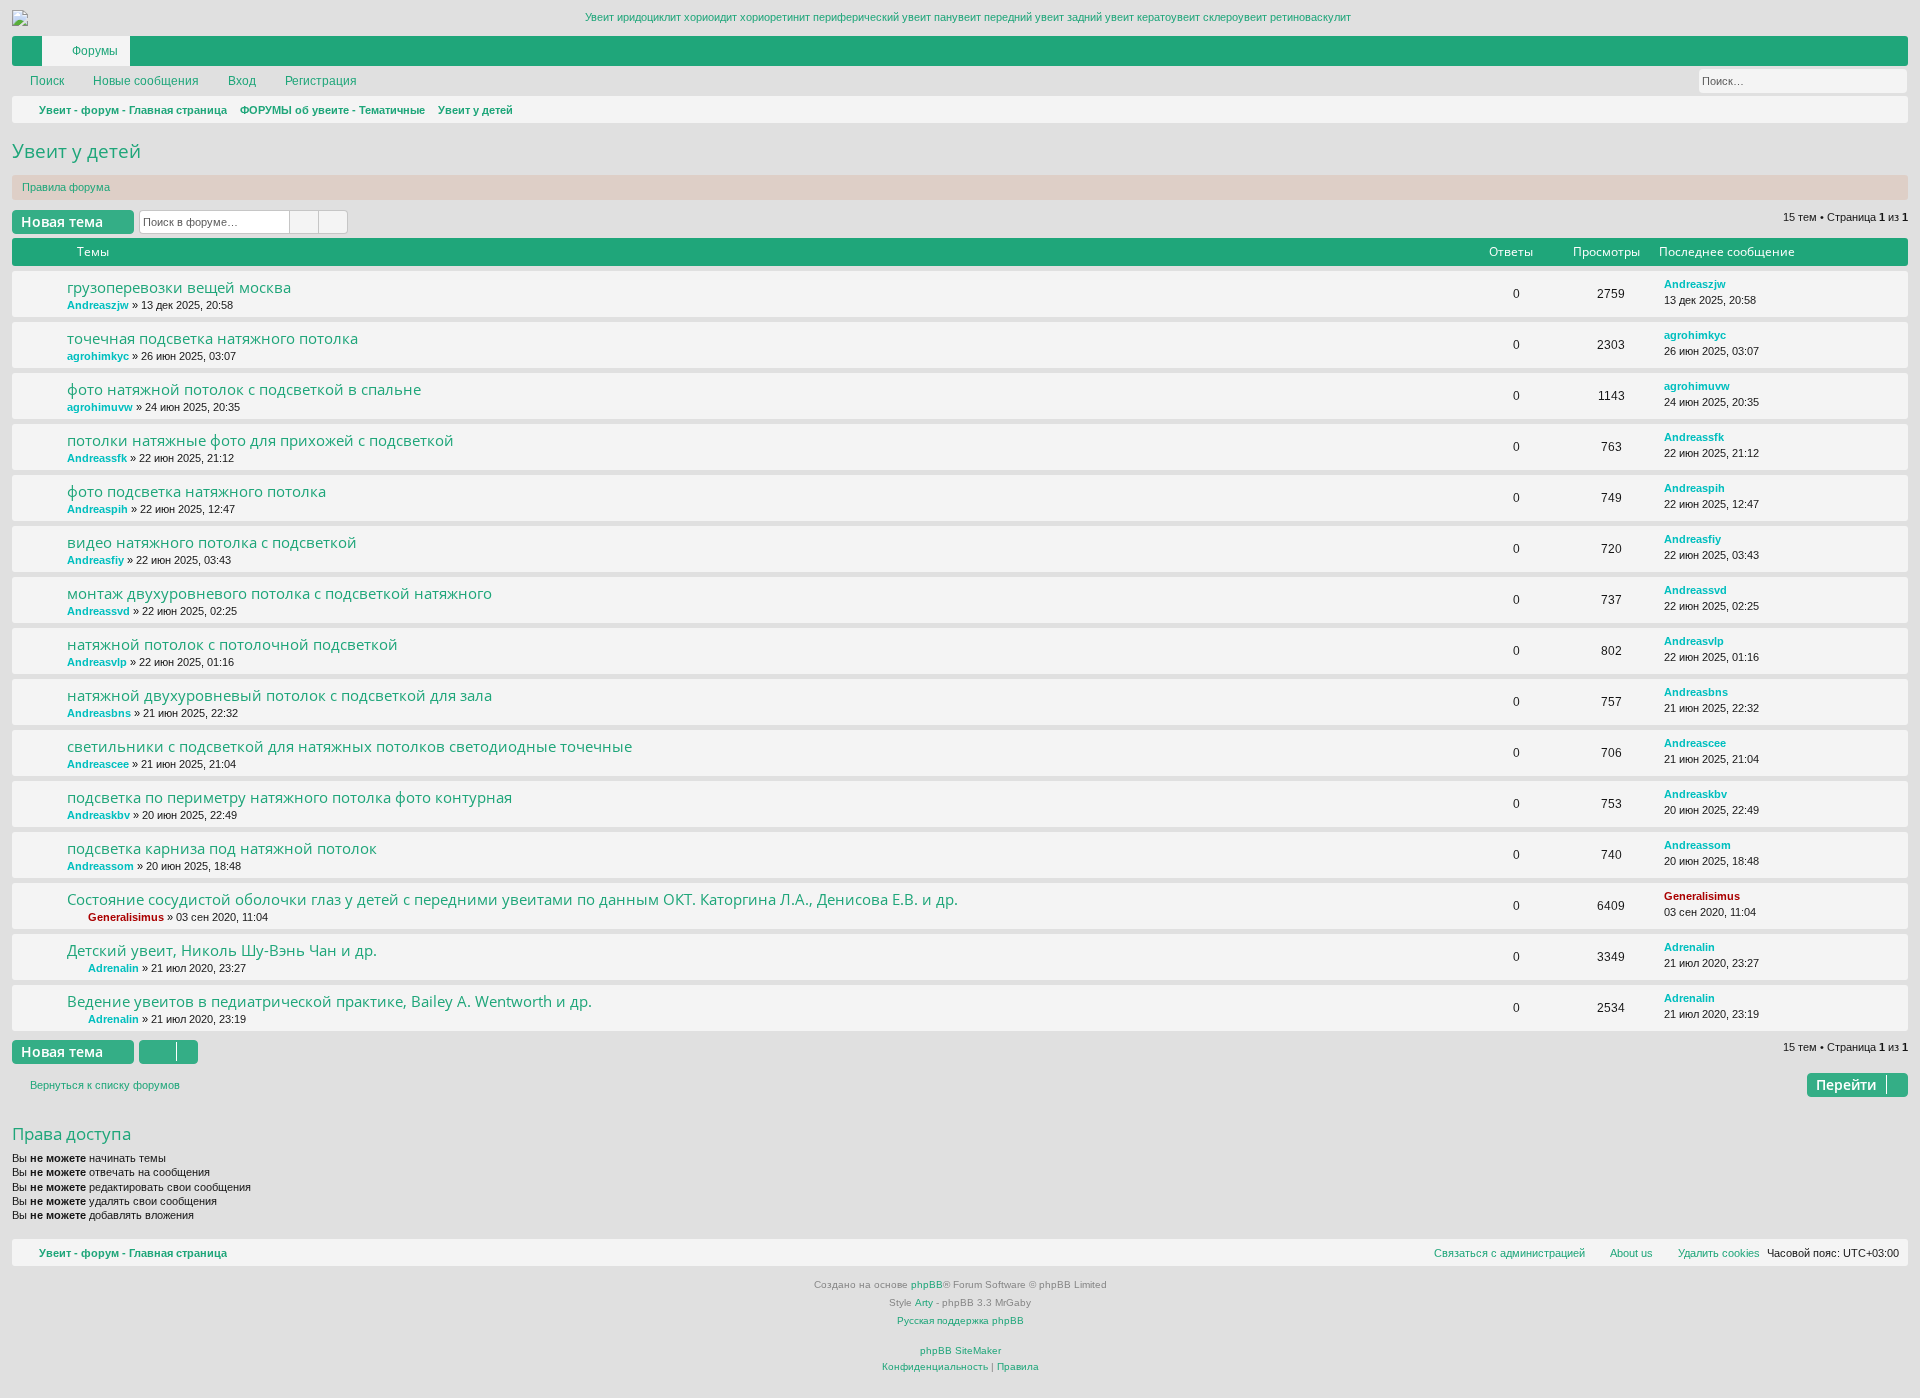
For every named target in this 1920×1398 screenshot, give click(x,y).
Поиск (47, 81)
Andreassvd (98, 611)
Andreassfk (97, 458)
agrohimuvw (100, 407)
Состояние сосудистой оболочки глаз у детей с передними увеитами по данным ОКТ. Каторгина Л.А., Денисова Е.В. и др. (512, 899)
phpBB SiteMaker (960, 1350)
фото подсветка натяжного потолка (196, 491)
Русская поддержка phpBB (960, 1320)
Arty (924, 1302)
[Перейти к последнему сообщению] (1735, 284)
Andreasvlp (97, 662)
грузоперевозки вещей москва (179, 287)
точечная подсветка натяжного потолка (212, 338)
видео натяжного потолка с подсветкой (212, 542)
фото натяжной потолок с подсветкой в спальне (244, 389)
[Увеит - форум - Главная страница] (960, 18)
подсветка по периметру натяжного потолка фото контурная (289, 797)
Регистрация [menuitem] (1897, 55)
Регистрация (321, 81)
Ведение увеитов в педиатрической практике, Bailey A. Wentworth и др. (329, 1001)
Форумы (95, 51)
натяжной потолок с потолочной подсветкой (232, 644)
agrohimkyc (98, 356)
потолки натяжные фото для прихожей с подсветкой (260, 440)
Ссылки (31, 55)
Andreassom (100, 866)
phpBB (927, 1284)
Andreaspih (97, 509)
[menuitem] (1833, 51)
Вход (242, 81)
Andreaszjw (98, 305)
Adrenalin (113, 968)
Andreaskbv (98, 815)
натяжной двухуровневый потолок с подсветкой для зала (279, 695)
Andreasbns (99, 713)
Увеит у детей (76, 151)
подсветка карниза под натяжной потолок (222, 848)
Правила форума (66, 187)
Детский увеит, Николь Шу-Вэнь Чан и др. (222, 950)
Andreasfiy (95, 560)
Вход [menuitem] (1867, 55)
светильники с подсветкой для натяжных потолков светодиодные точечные (349, 746)
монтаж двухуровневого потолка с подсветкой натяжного (279, 593)
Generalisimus (126, 917)
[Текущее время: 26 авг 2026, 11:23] (1889, 110)
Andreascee (98, 764)
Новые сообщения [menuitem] (146, 81)
